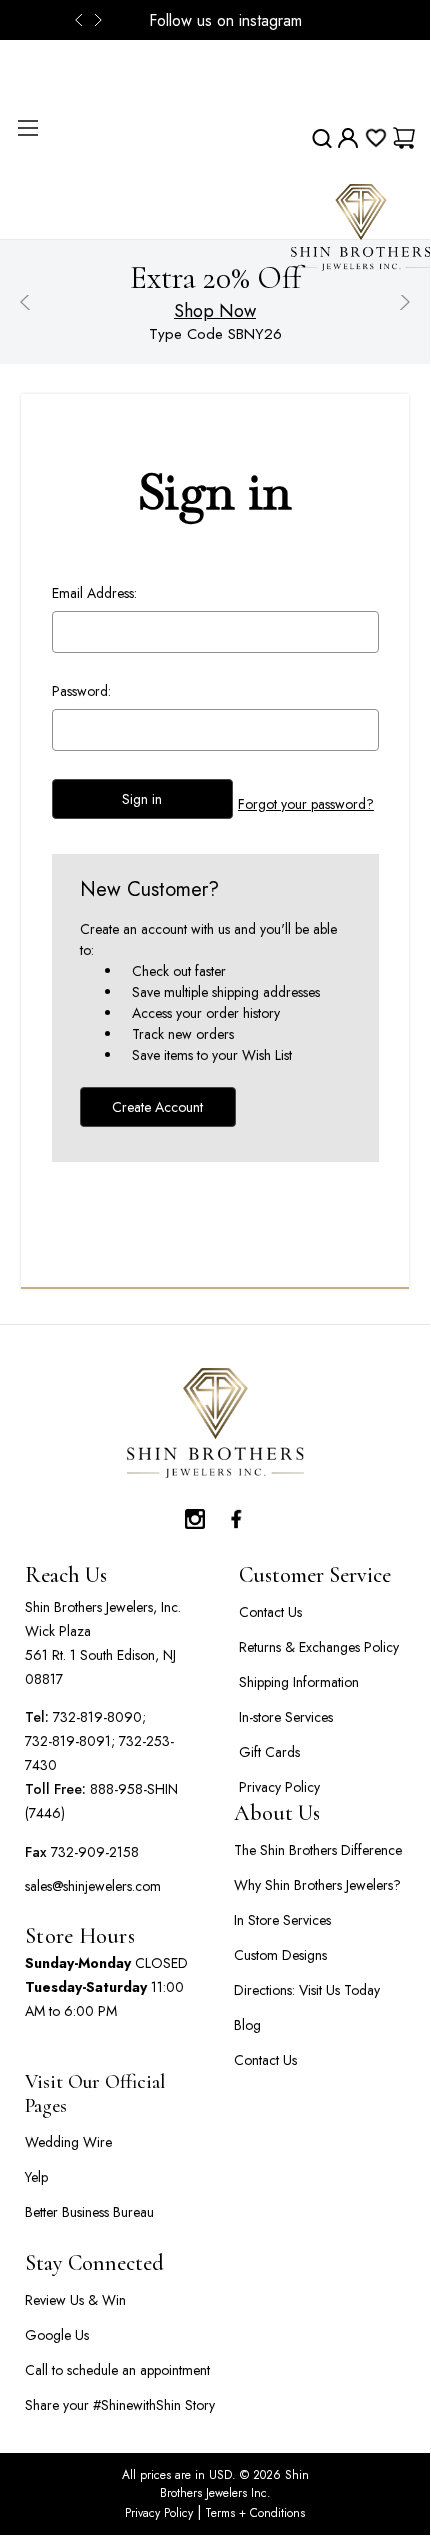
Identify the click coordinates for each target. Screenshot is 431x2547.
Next (100, 20)
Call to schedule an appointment (117, 2370)
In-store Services (286, 1717)
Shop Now (215, 311)
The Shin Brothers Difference (318, 1850)
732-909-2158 (95, 1852)
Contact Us (270, 1612)
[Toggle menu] (27, 127)
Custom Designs (280, 1955)
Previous (85, 20)
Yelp (36, 2177)
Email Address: (94, 593)
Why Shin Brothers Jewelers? (317, 1885)
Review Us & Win (75, 2300)
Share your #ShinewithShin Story (120, 2405)
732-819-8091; (70, 1741)
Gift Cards (269, 1752)
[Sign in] (348, 138)
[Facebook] (235, 1514)
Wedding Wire (68, 2142)
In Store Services (282, 1920)
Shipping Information (299, 1682)
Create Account (157, 1107)
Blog (247, 2025)
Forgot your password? (306, 804)
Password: (81, 691)
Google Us (57, 2335)
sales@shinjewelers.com (93, 1886)
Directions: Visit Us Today (307, 1990)
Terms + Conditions (253, 2513)
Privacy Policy (279, 1787)
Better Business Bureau (89, 2212)
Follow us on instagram (225, 20)
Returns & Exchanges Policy (319, 1647)
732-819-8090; (99, 1717)
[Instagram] (195, 1514)
